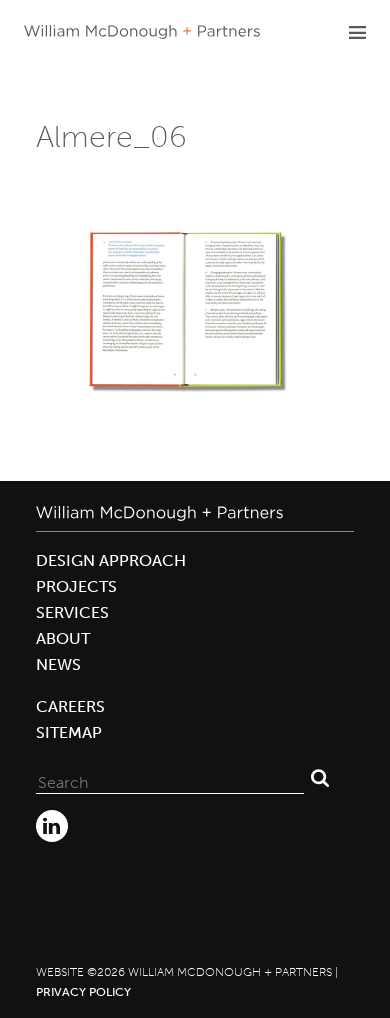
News (58, 664)
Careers (70, 706)
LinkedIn (52, 826)
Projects (76, 586)
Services (72, 612)
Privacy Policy (83, 992)
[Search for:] (170, 778)
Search (320, 778)
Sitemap (69, 732)
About (63, 638)
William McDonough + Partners (142, 32)
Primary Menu (357, 32)
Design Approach (111, 560)
